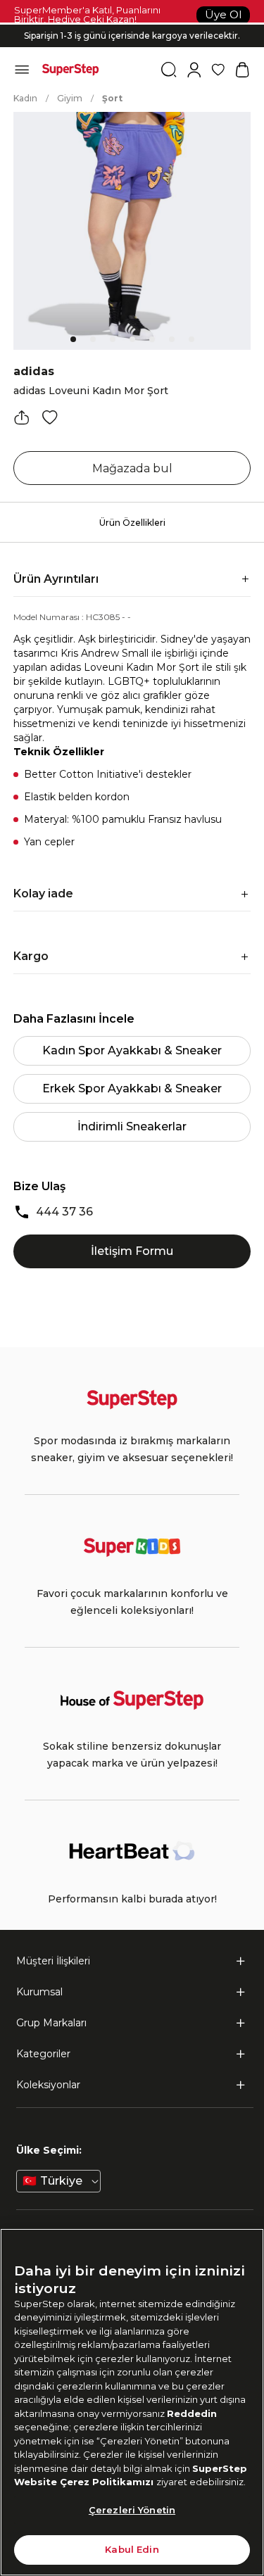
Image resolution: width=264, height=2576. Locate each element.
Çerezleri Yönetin (132, 2510)
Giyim (70, 98)
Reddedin (192, 2413)
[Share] (22, 417)
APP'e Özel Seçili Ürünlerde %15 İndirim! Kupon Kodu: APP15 (132, 47)
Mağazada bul (132, 468)
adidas (34, 371)
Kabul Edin (132, 2549)
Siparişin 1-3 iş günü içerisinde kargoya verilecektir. (132, 36)
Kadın (25, 98)
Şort (112, 98)
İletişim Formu (132, 1251)
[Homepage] (70, 70)
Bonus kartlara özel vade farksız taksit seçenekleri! (132, 24)
